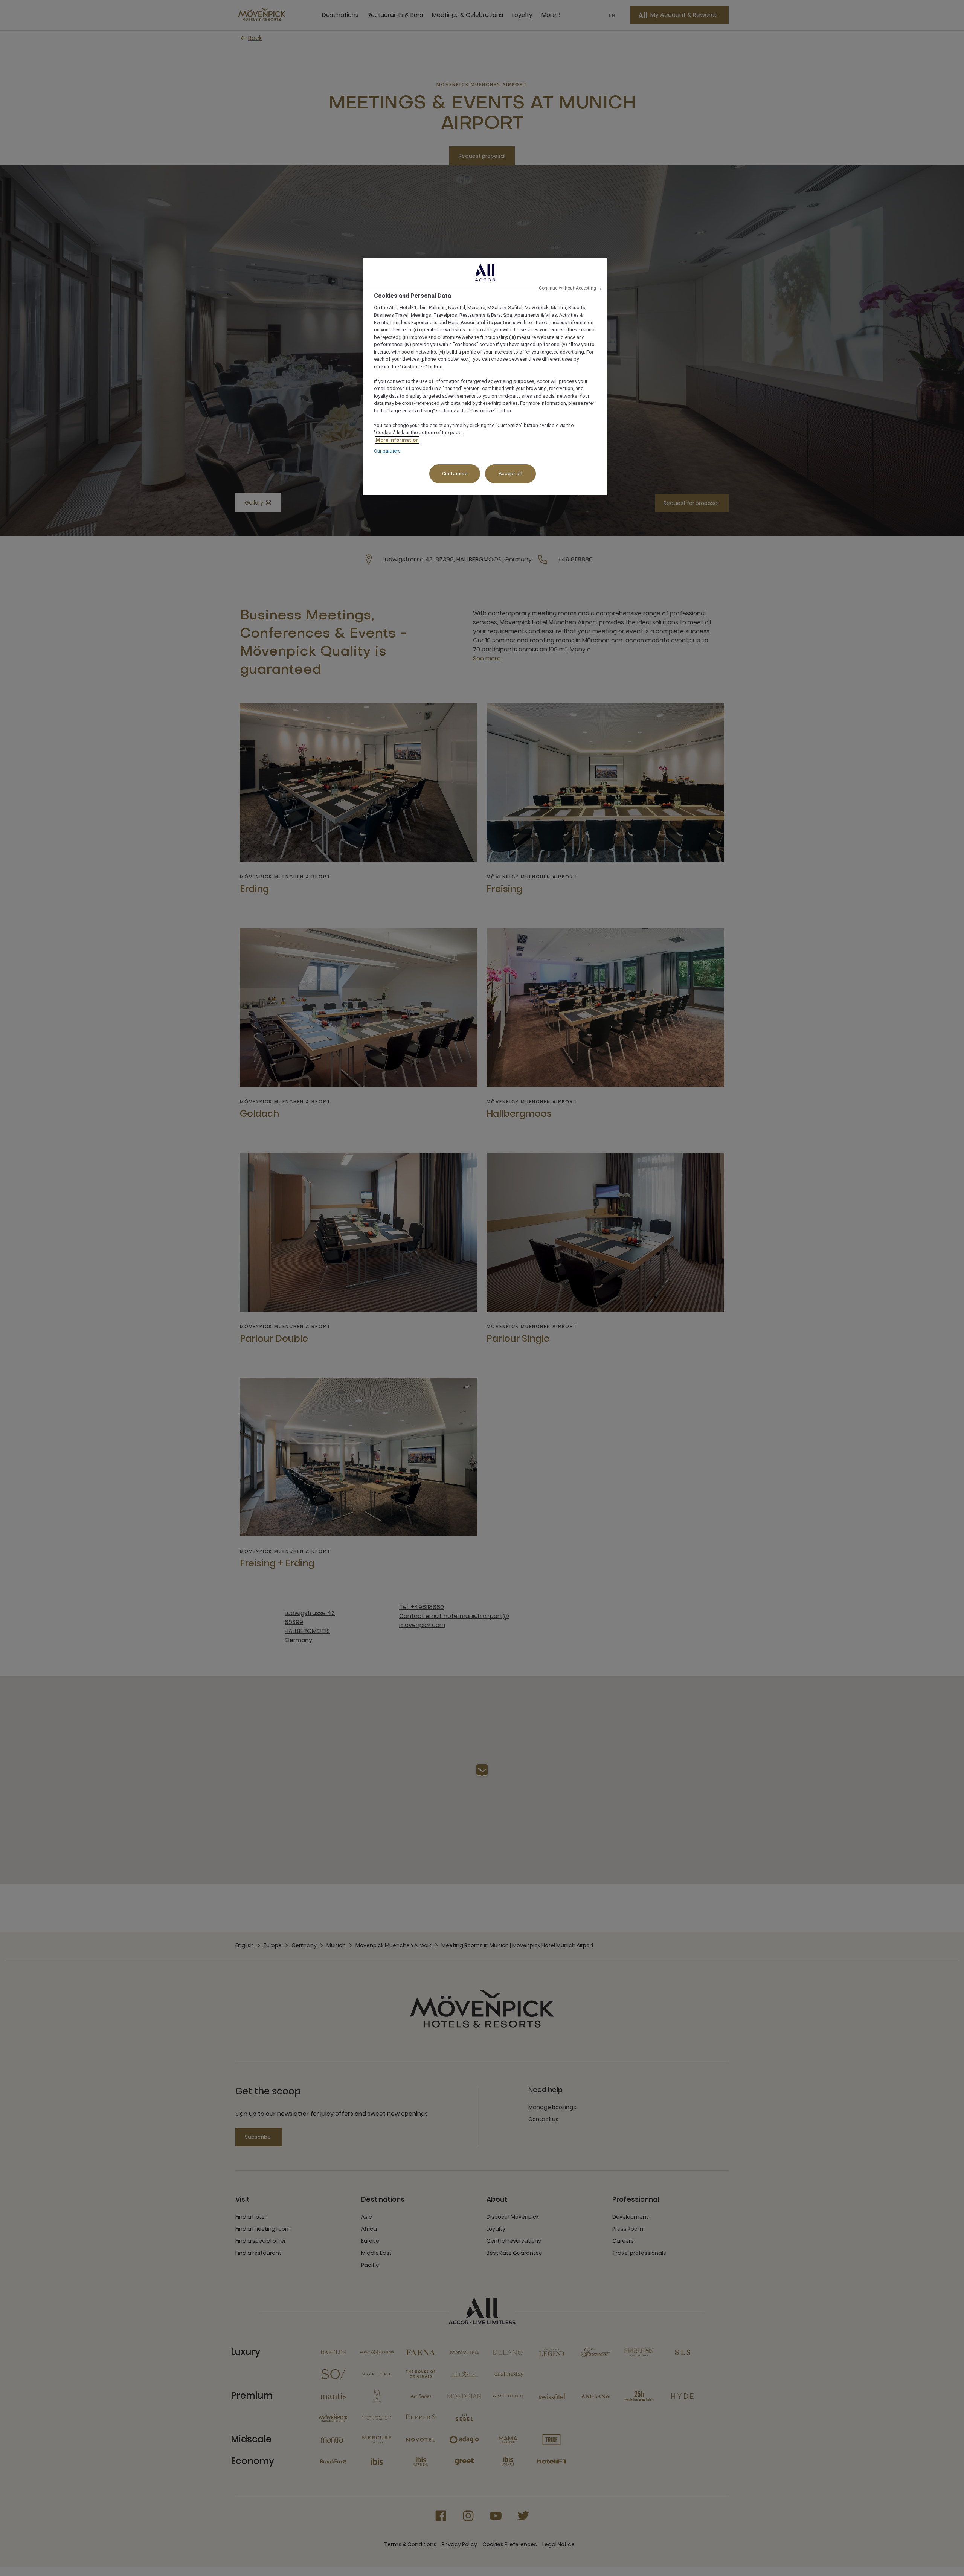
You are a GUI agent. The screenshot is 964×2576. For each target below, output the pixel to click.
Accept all (511, 474)
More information (397, 440)
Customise (455, 474)
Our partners (387, 451)
